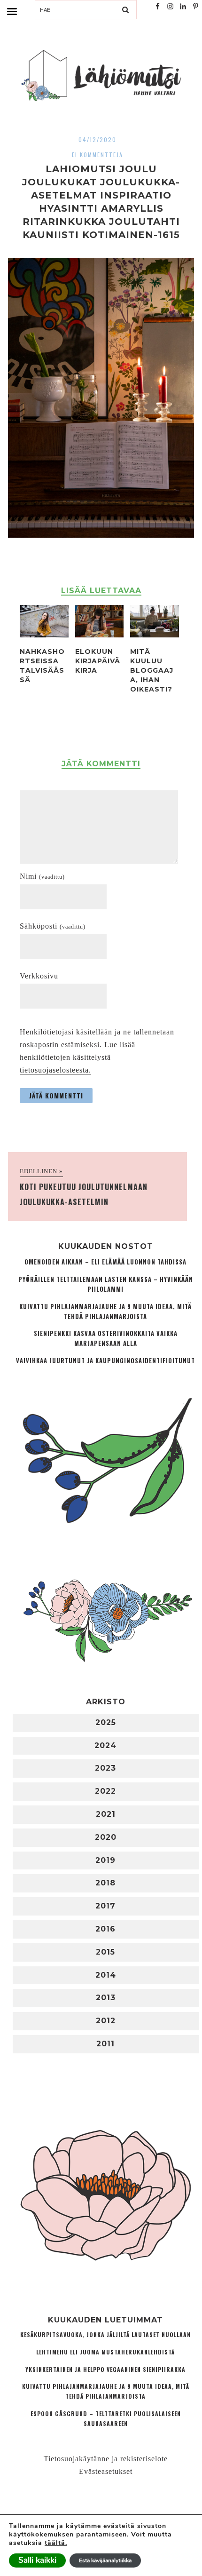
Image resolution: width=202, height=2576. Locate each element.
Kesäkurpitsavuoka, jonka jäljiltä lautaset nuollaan (105, 2334)
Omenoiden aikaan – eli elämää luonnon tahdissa (105, 1262)
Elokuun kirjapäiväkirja (98, 661)
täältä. (56, 2543)
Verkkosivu (39, 976)
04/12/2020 (97, 139)
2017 (105, 1906)
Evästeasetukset (106, 2471)
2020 (106, 1837)
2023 (105, 1768)
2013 (106, 1998)
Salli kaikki (37, 2560)
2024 (105, 1745)
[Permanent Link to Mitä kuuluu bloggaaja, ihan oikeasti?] (155, 635)
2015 (105, 1952)
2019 (105, 1860)
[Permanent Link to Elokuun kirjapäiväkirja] (100, 635)
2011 (105, 2044)
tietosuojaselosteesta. (55, 1070)
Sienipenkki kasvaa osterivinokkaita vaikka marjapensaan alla (106, 1338)
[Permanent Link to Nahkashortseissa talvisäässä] (44, 635)
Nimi (42, 876)
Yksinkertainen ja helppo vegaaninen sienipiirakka (105, 2369)
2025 (106, 1722)
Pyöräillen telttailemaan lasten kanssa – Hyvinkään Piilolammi (106, 1284)
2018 (105, 1883)
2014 (106, 1975)
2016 (105, 1929)
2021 (106, 1814)
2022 (105, 1791)
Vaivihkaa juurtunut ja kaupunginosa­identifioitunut (105, 1361)
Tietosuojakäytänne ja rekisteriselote (106, 2459)
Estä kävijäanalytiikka (105, 2560)
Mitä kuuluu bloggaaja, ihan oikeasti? (152, 670)
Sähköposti (53, 926)
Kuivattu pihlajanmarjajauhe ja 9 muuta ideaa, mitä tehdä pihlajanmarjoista (105, 1312)
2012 (106, 2021)
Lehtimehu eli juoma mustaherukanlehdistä (105, 2352)
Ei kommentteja (97, 155)
